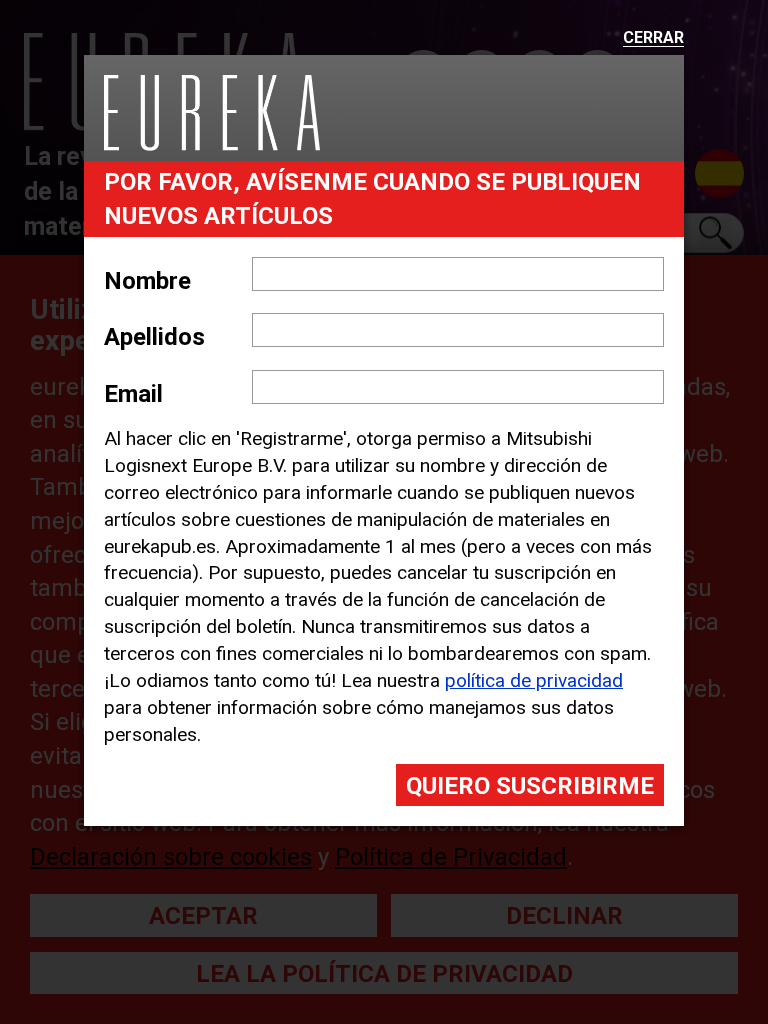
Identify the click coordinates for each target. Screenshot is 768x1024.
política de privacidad (534, 680)
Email (133, 394)
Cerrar (653, 38)
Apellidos (154, 337)
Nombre (147, 281)
